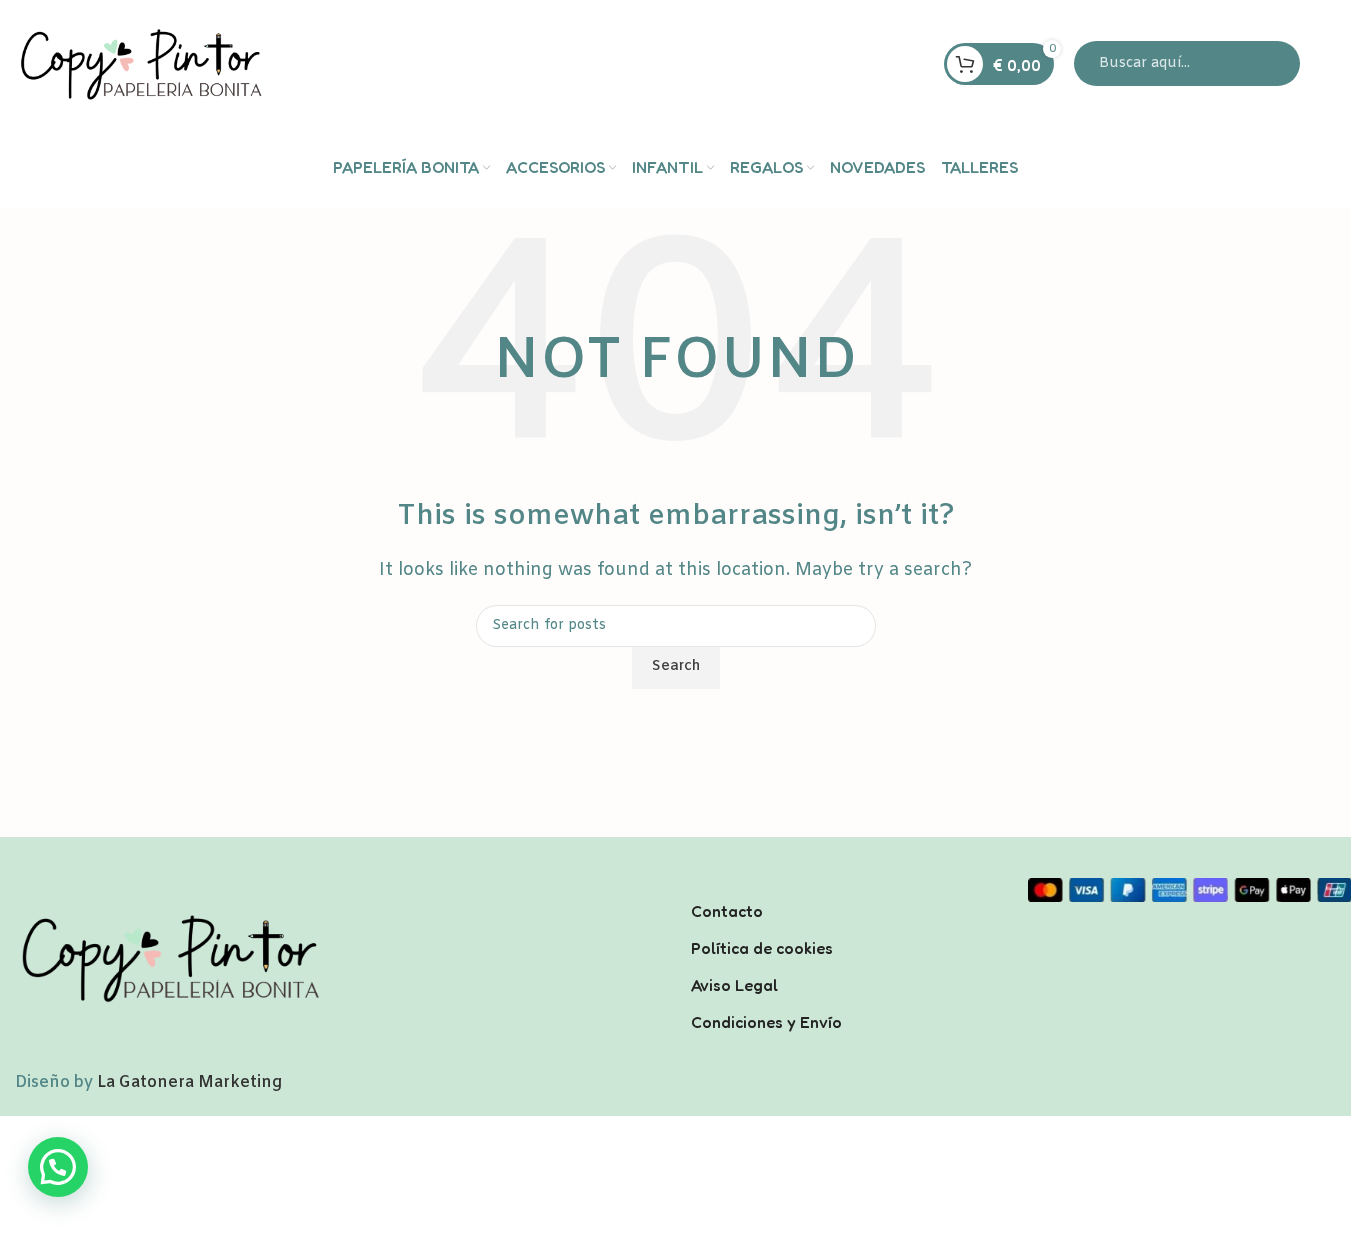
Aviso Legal (734, 984)
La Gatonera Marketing (189, 1082)
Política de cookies (762, 947)
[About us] (845, 885)
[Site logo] (140, 63)
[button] (58, 1167)
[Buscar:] (1187, 63)
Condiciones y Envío (766, 1021)
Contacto (727, 911)
